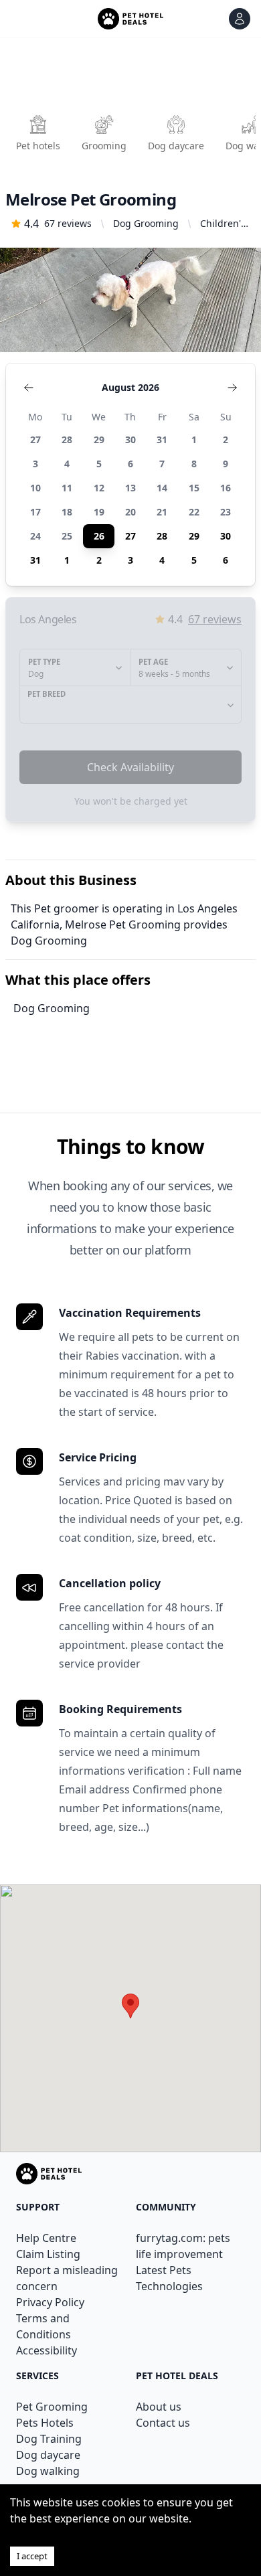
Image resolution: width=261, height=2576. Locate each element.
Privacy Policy (50, 2302)
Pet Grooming (52, 2407)
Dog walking (48, 2471)
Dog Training (49, 2439)
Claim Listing (48, 2254)
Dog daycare (48, 2455)
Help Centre (46, 2238)
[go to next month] (232, 388)
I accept (32, 2556)
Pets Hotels (45, 2423)
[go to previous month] (29, 388)
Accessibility (47, 2350)
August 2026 (130, 387)
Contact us (163, 2423)
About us (159, 2407)
